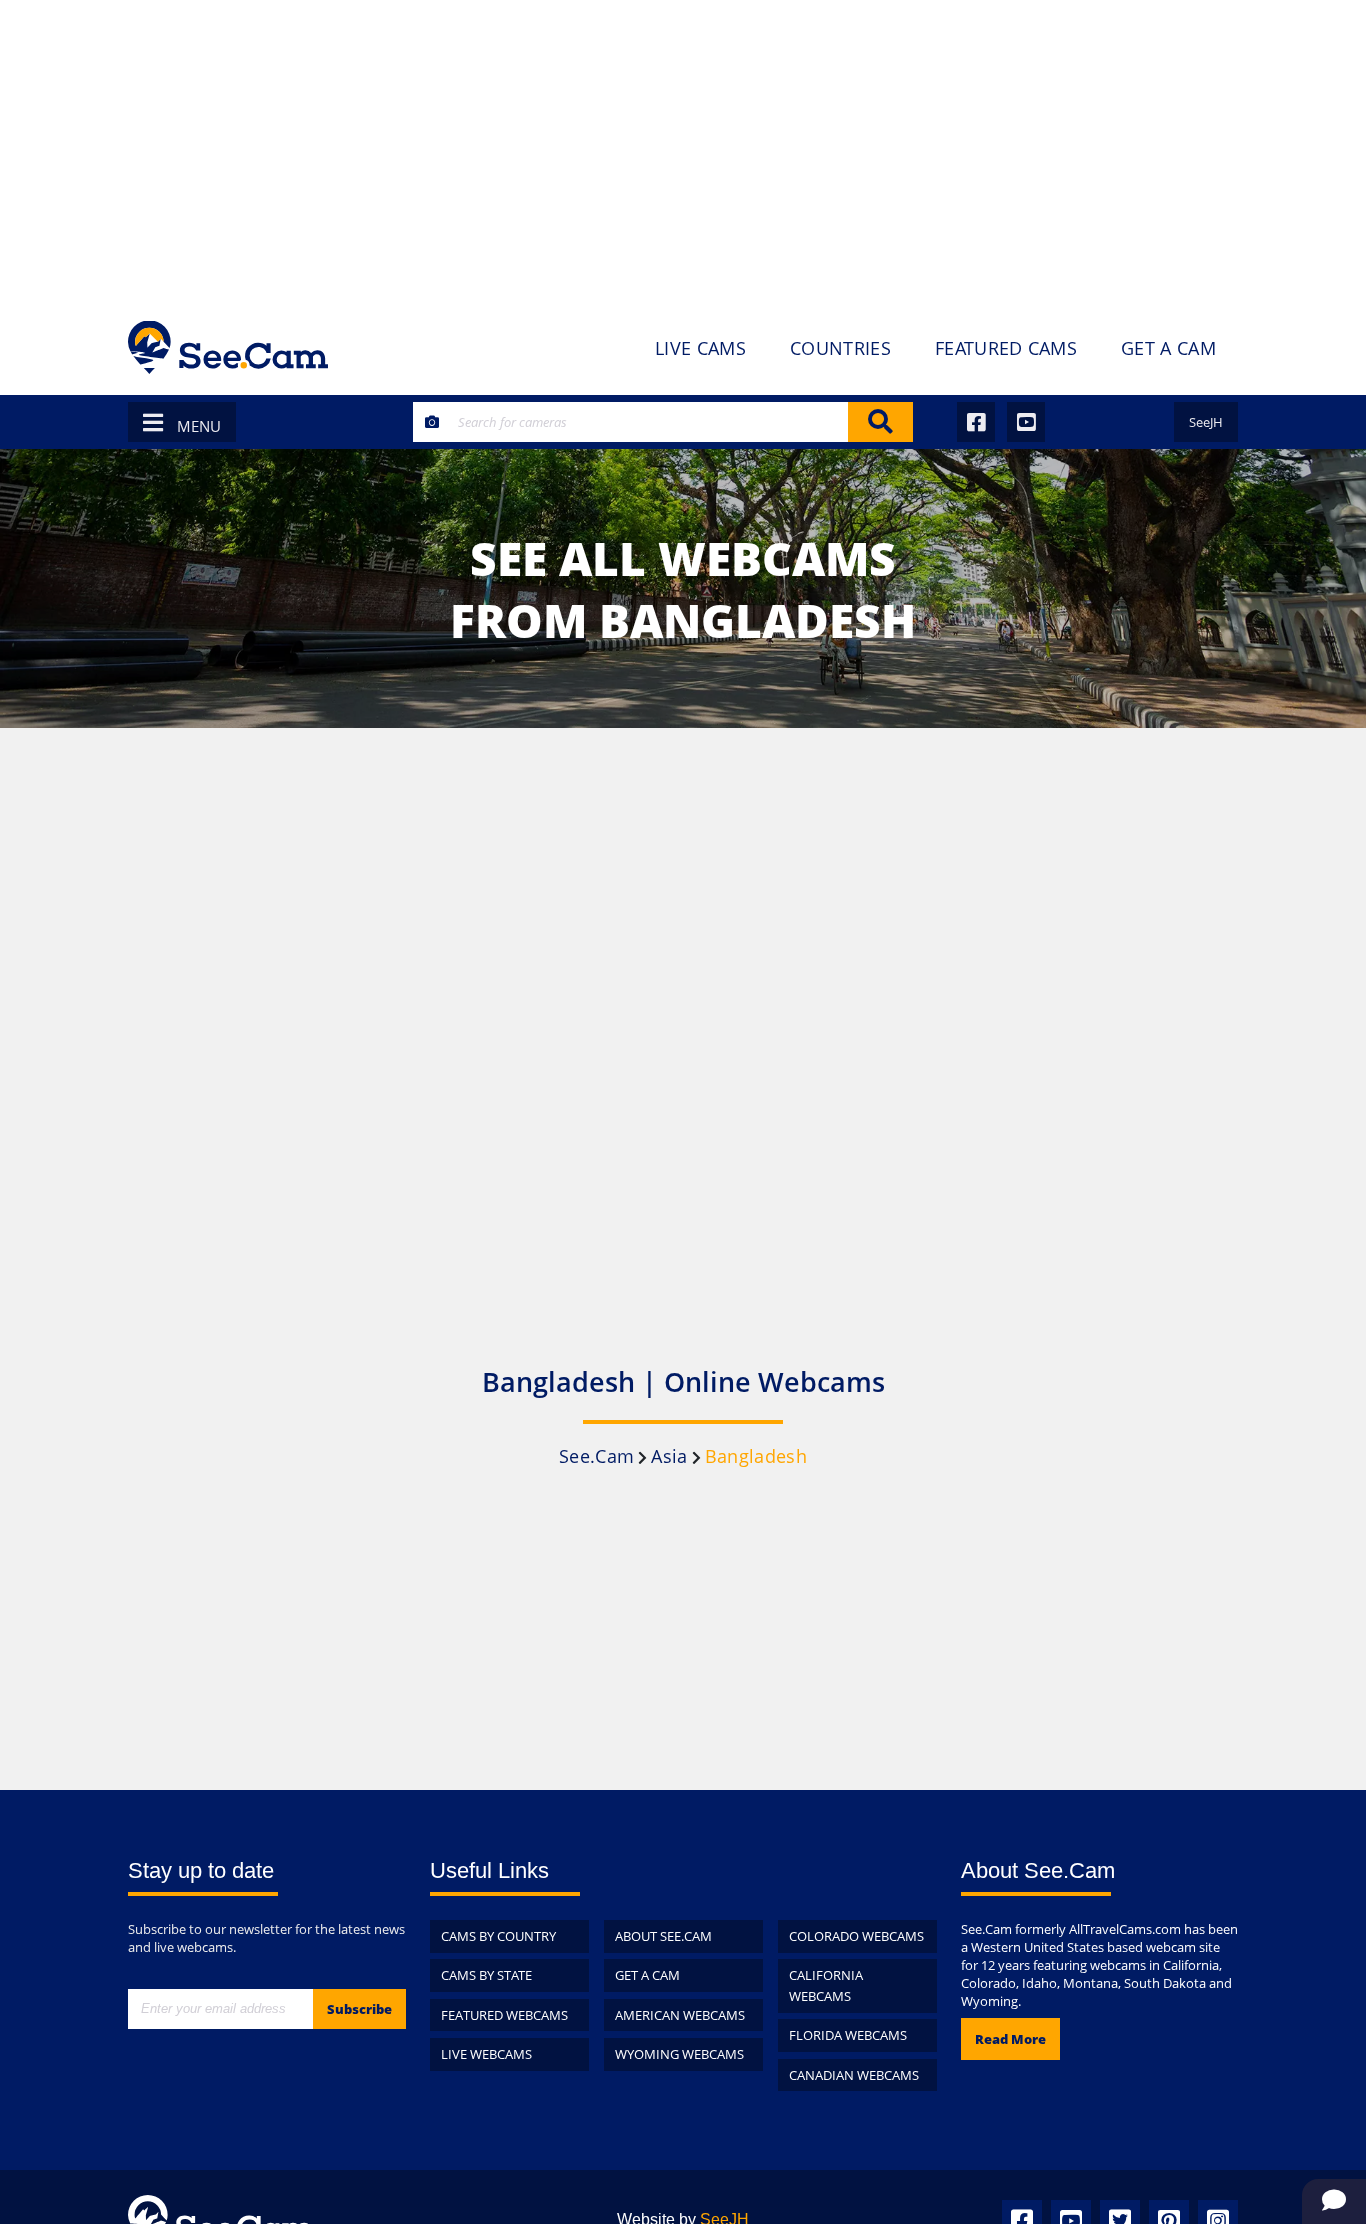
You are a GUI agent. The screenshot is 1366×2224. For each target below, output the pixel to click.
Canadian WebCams (854, 2075)
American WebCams (680, 2015)
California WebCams (826, 1985)
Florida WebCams (848, 2035)
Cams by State (486, 1975)
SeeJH (1206, 422)
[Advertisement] (683, 150)
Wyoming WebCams (679, 2054)
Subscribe (359, 2009)
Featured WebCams (504, 2015)
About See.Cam (663, 1936)
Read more (1010, 2039)
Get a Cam (647, 1975)
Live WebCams (486, 2054)
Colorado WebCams (856, 1936)
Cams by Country (498, 1936)
